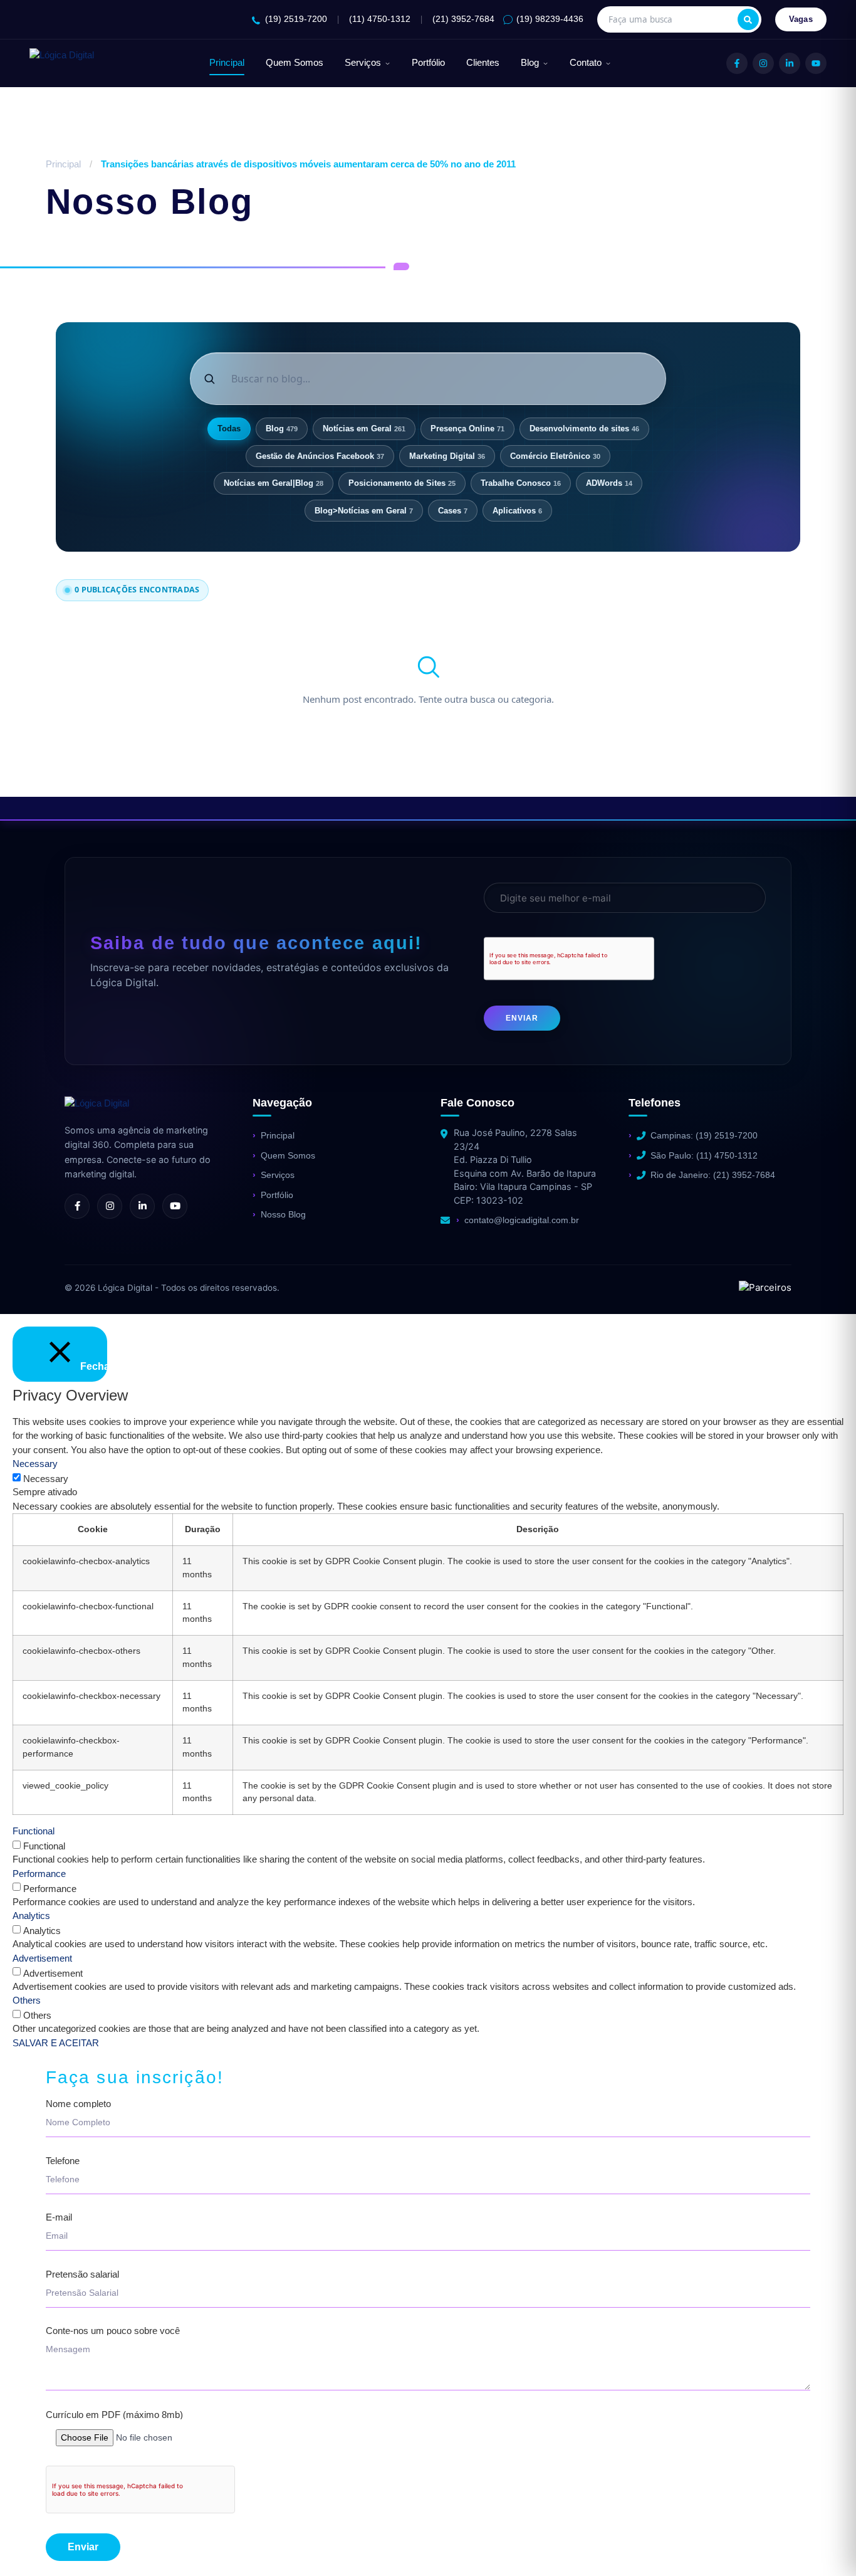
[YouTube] (816, 63)
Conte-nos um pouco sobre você (113, 2331)
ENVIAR (522, 1018)
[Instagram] (763, 63)
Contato (586, 63)
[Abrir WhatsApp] (31, 2544)
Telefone (63, 2161)
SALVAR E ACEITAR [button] (56, 2043)
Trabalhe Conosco (521, 483)
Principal (227, 63)
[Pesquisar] (748, 19)
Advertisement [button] (42, 1958)
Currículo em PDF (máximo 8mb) (114, 2415)
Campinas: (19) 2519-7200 (704, 1135)
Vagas (801, 19)
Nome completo (78, 2104)
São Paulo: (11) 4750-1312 (704, 1155)
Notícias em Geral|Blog (274, 483)
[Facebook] (737, 63)
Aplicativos (517, 511)
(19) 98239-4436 (550, 19)
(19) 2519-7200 (296, 19)
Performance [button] (39, 1874)
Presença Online (467, 428)
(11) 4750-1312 (380, 19)
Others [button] (27, 2000)
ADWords (609, 483)
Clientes (483, 63)
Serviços (363, 63)
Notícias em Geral (364, 428)
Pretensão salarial (82, 2274)
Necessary (46, 1479)
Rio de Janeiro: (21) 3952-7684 (713, 1175)
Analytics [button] (31, 1916)
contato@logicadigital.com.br (522, 1220)
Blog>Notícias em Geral (364, 511)
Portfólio (428, 63)
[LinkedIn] (790, 63)
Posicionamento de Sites (402, 483)
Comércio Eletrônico (555, 456)
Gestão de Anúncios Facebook (320, 456)
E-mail (59, 2217)
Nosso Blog (283, 1214)
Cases (453, 511)
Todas (229, 428)
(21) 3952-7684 (463, 19)
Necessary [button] (35, 1464)
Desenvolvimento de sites (584, 428)
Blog (530, 63)
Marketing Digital (447, 456)
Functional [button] (34, 1831)
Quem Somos (295, 63)
